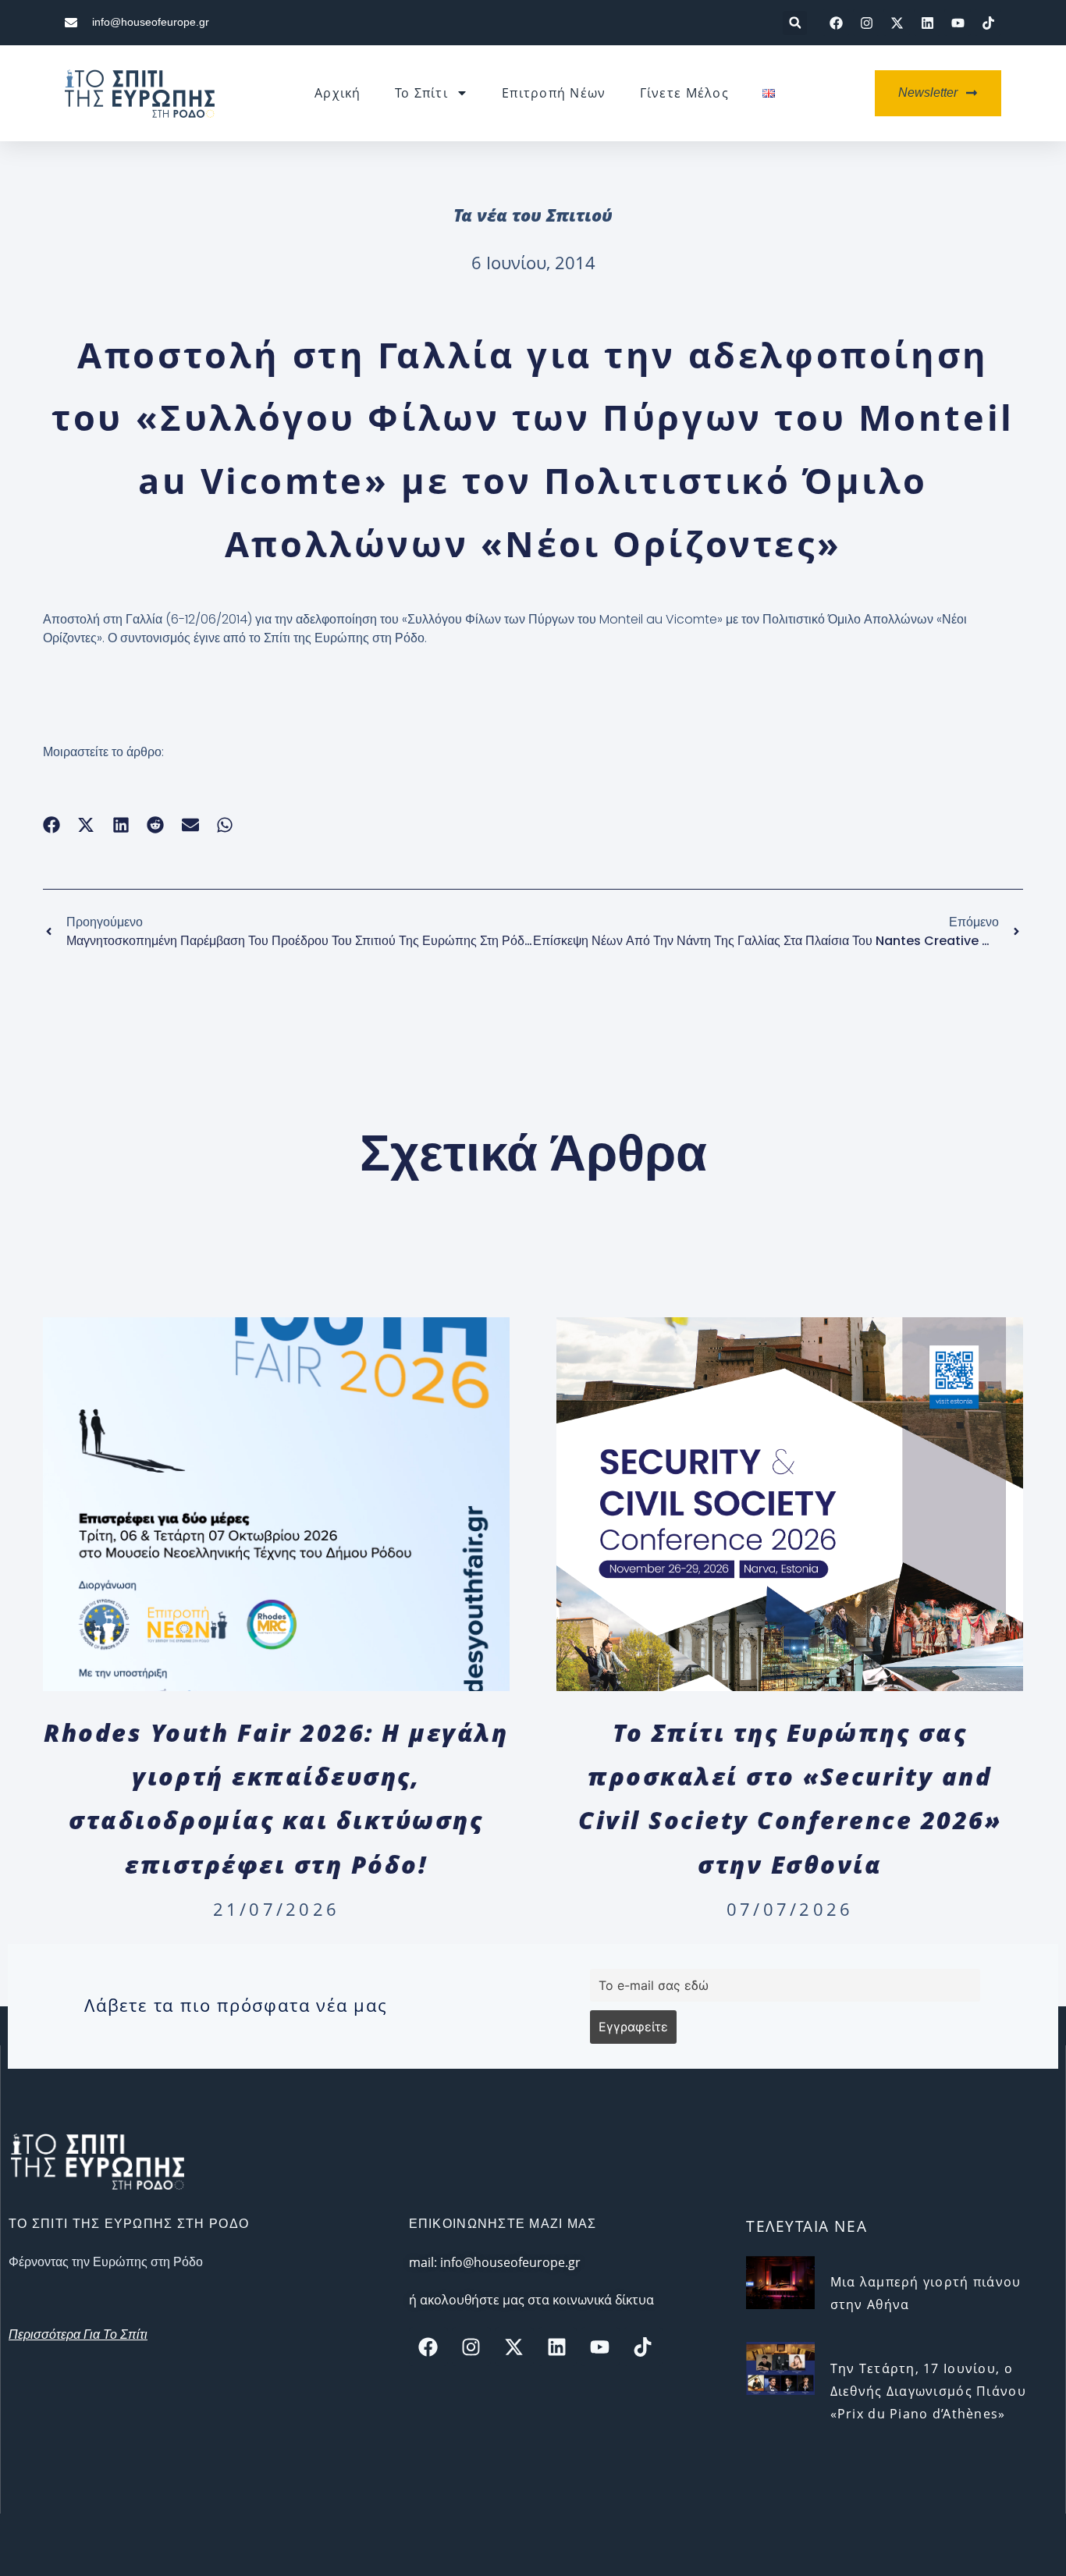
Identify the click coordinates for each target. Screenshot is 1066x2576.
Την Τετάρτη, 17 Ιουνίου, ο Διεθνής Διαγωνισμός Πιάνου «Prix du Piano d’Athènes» (928, 2391)
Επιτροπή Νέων (554, 93)
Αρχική (338, 93)
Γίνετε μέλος (684, 93)
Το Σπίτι (421, 93)
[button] (795, 23)
